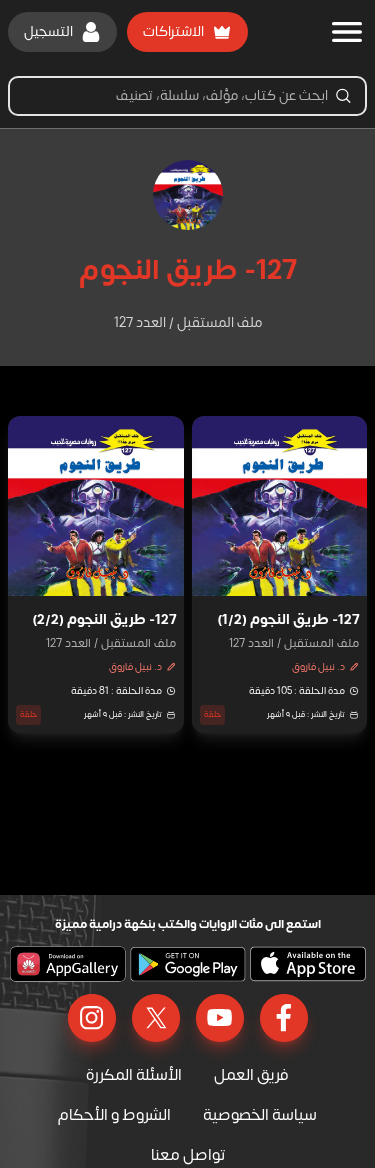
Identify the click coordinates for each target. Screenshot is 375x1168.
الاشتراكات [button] (173, 31)
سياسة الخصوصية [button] (260, 1115)
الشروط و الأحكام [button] (114, 1115)
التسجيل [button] (48, 31)
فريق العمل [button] (251, 1075)
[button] (280, 574)
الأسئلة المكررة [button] (134, 1075)
